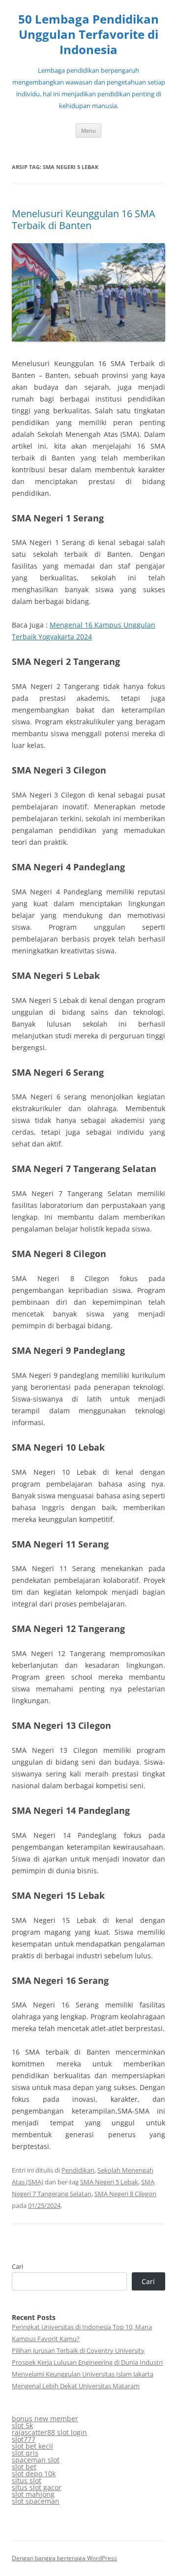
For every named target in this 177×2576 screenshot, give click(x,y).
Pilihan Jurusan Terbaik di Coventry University (78, 2350)
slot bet (24, 2467)
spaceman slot (36, 2460)
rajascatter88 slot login (49, 2432)
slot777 (24, 2439)
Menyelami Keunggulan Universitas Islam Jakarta (83, 2374)
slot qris (25, 2453)
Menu (88, 130)
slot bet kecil (32, 2446)
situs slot (27, 2480)
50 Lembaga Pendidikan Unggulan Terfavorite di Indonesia (88, 35)
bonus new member (45, 2419)
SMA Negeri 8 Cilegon (125, 2194)
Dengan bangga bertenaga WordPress (64, 2558)
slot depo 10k (34, 2474)
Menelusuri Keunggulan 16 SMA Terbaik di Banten (84, 219)
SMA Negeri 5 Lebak (109, 2182)
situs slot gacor (37, 2487)
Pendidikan (78, 2170)
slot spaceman (36, 2501)
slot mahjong (33, 2494)
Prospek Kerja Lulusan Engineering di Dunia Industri (87, 2362)
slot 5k (22, 2425)
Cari (17, 2266)
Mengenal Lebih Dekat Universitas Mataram (76, 2386)
